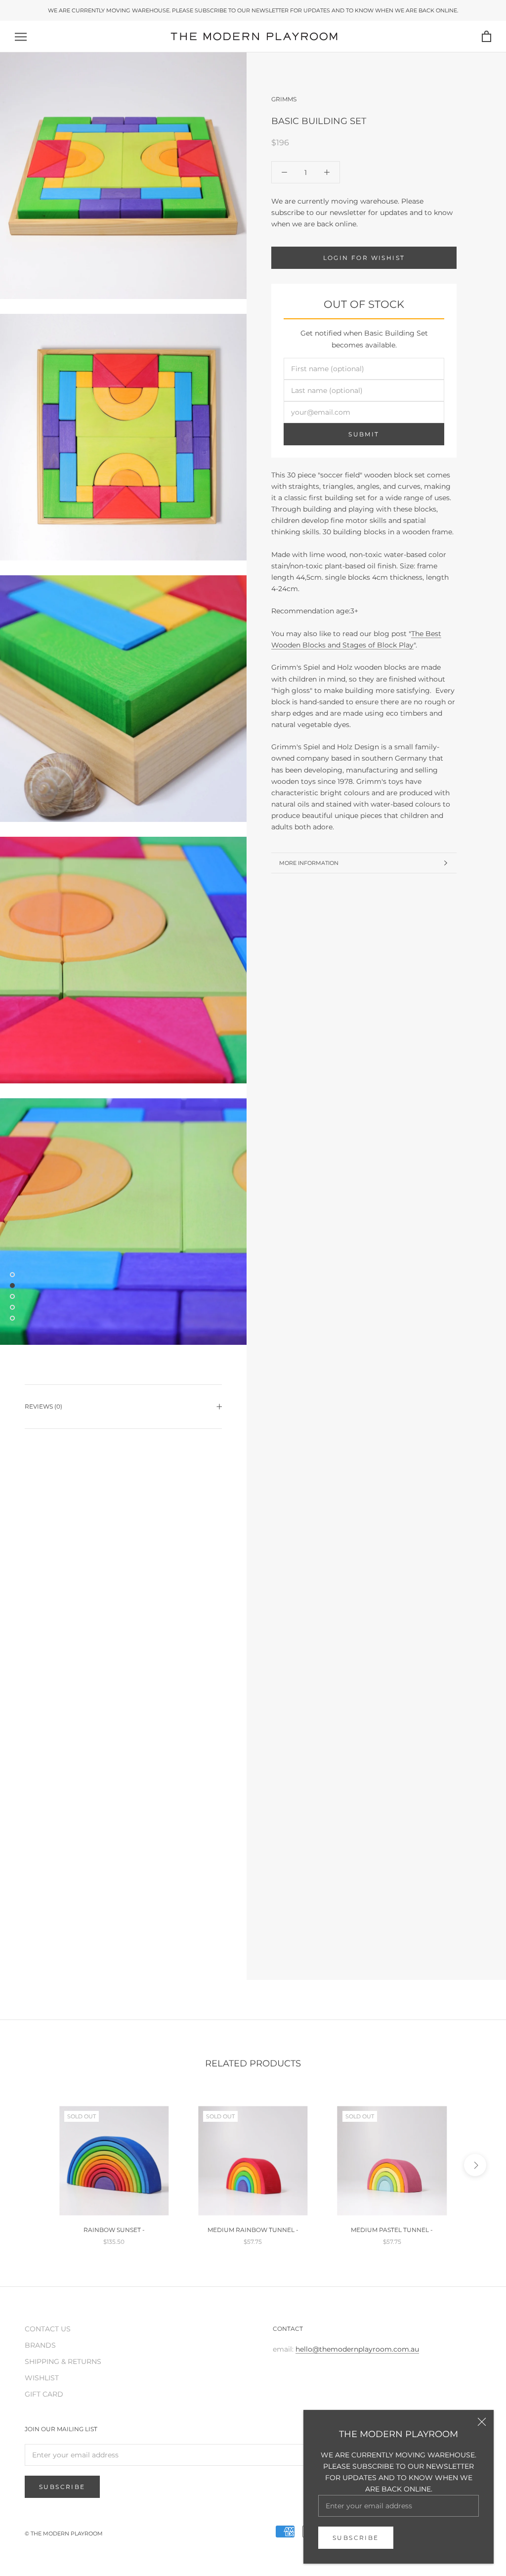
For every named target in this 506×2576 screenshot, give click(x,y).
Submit (364, 434)
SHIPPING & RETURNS (63, 2361)
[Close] (482, 2422)
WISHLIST (42, 2378)
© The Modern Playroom (64, 2533)
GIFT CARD (44, 2394)
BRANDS (40, 2345)
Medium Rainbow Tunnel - (253, 2230)
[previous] (31, 2165)
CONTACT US (48, 2329)
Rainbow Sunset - (114, 2230)
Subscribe (356, 2538)
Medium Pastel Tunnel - (392, 2230)
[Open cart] (486, 37)
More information (309, 863)
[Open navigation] (21, 37)
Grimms (284, 99)
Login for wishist (364, 258)
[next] (475, 2165)
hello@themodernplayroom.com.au (357, 2349)
